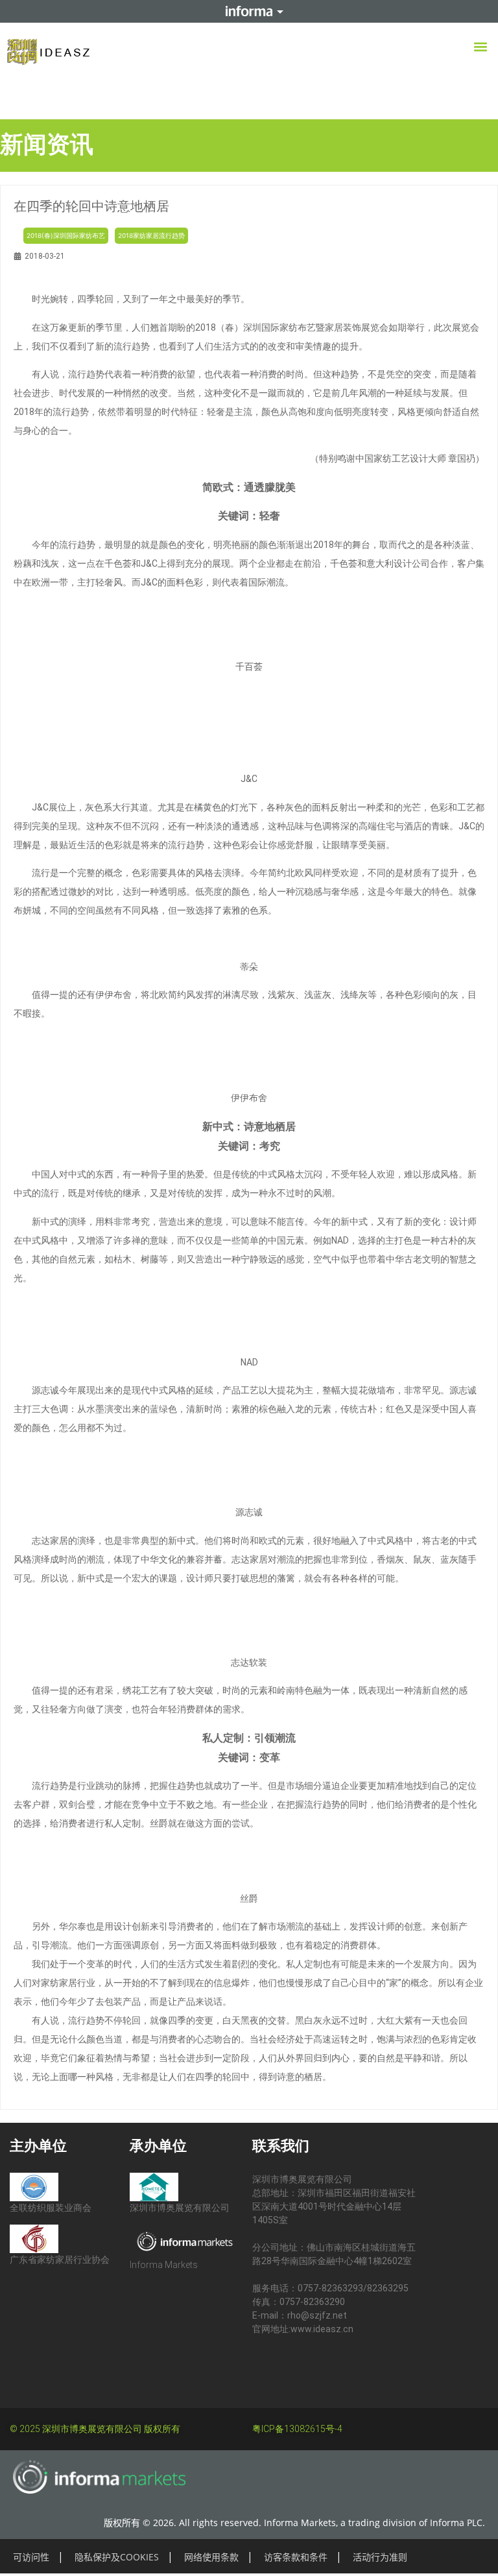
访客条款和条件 (296, 2557)
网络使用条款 (211, 2557)
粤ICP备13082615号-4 (297, 2429)
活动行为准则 (380, 2557)
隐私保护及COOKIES (117, 2557)
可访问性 (31, 2557)
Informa (249, 11)
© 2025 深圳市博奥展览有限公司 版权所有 (95, 2429)
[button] (481, 46)
